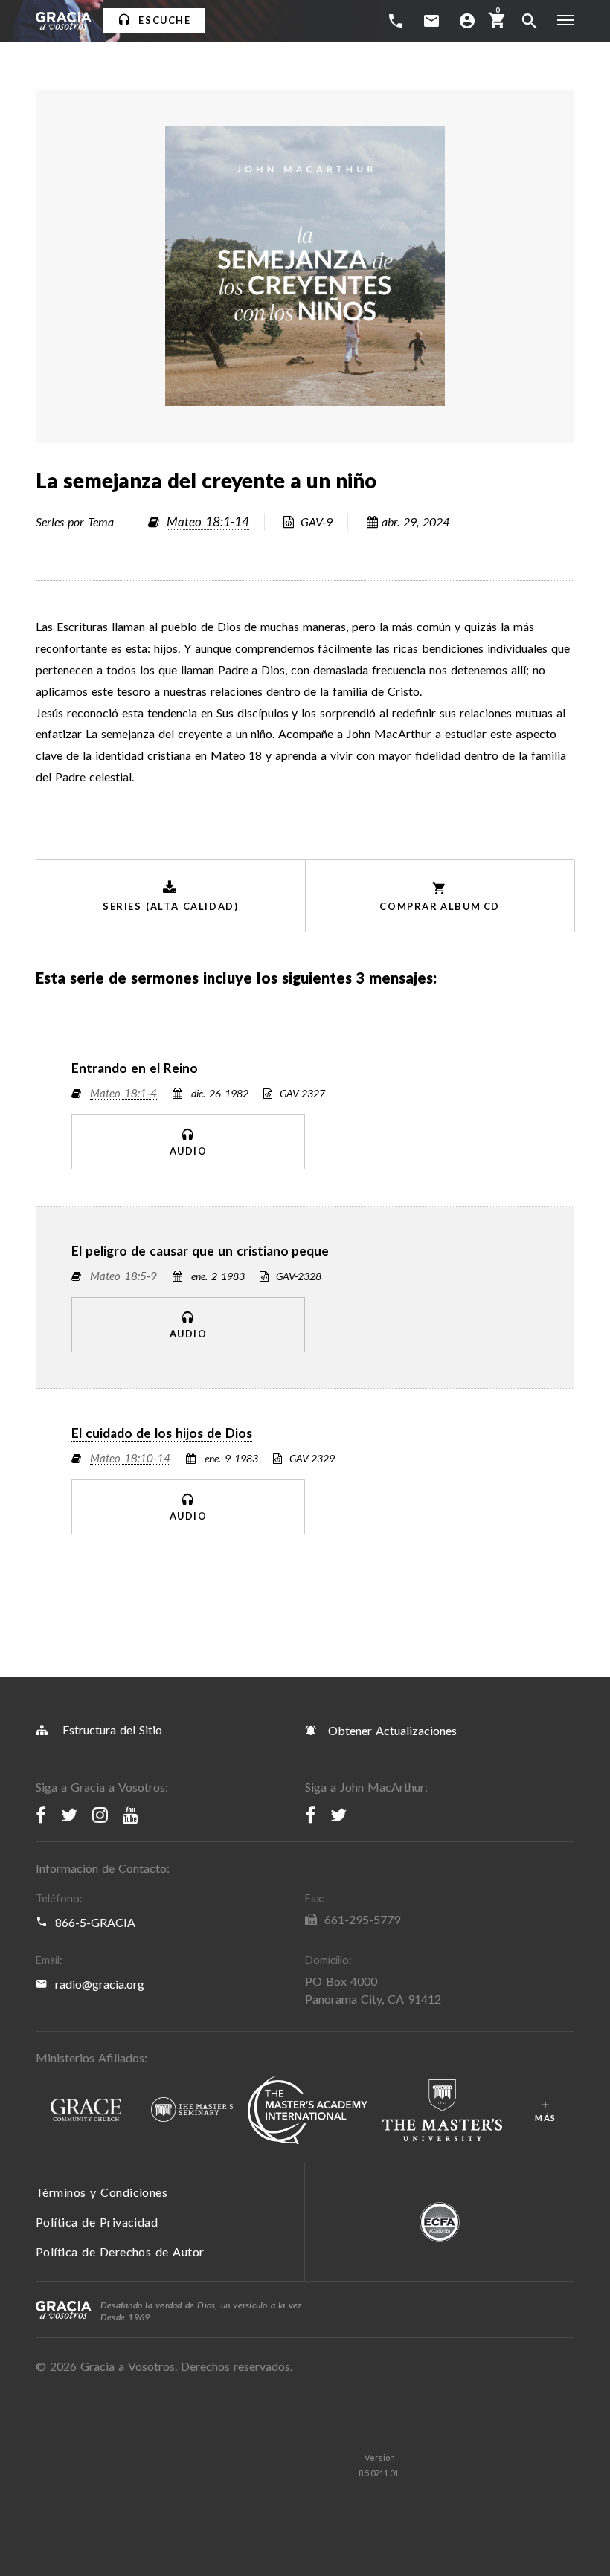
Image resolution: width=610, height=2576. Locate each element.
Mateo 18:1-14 (208, 522)
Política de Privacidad (97, 2222)
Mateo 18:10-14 (130, 1459)
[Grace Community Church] (86, 2111)
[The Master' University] (442, 2111)
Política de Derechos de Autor (120, 2251)
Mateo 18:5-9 (123, 1276)
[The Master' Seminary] (192, 2110)
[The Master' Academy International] (308, 2111)
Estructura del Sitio (112, 1730)
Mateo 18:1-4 (123, 1094)
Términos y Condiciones (102, 2192)
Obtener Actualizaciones (391, 1730)
